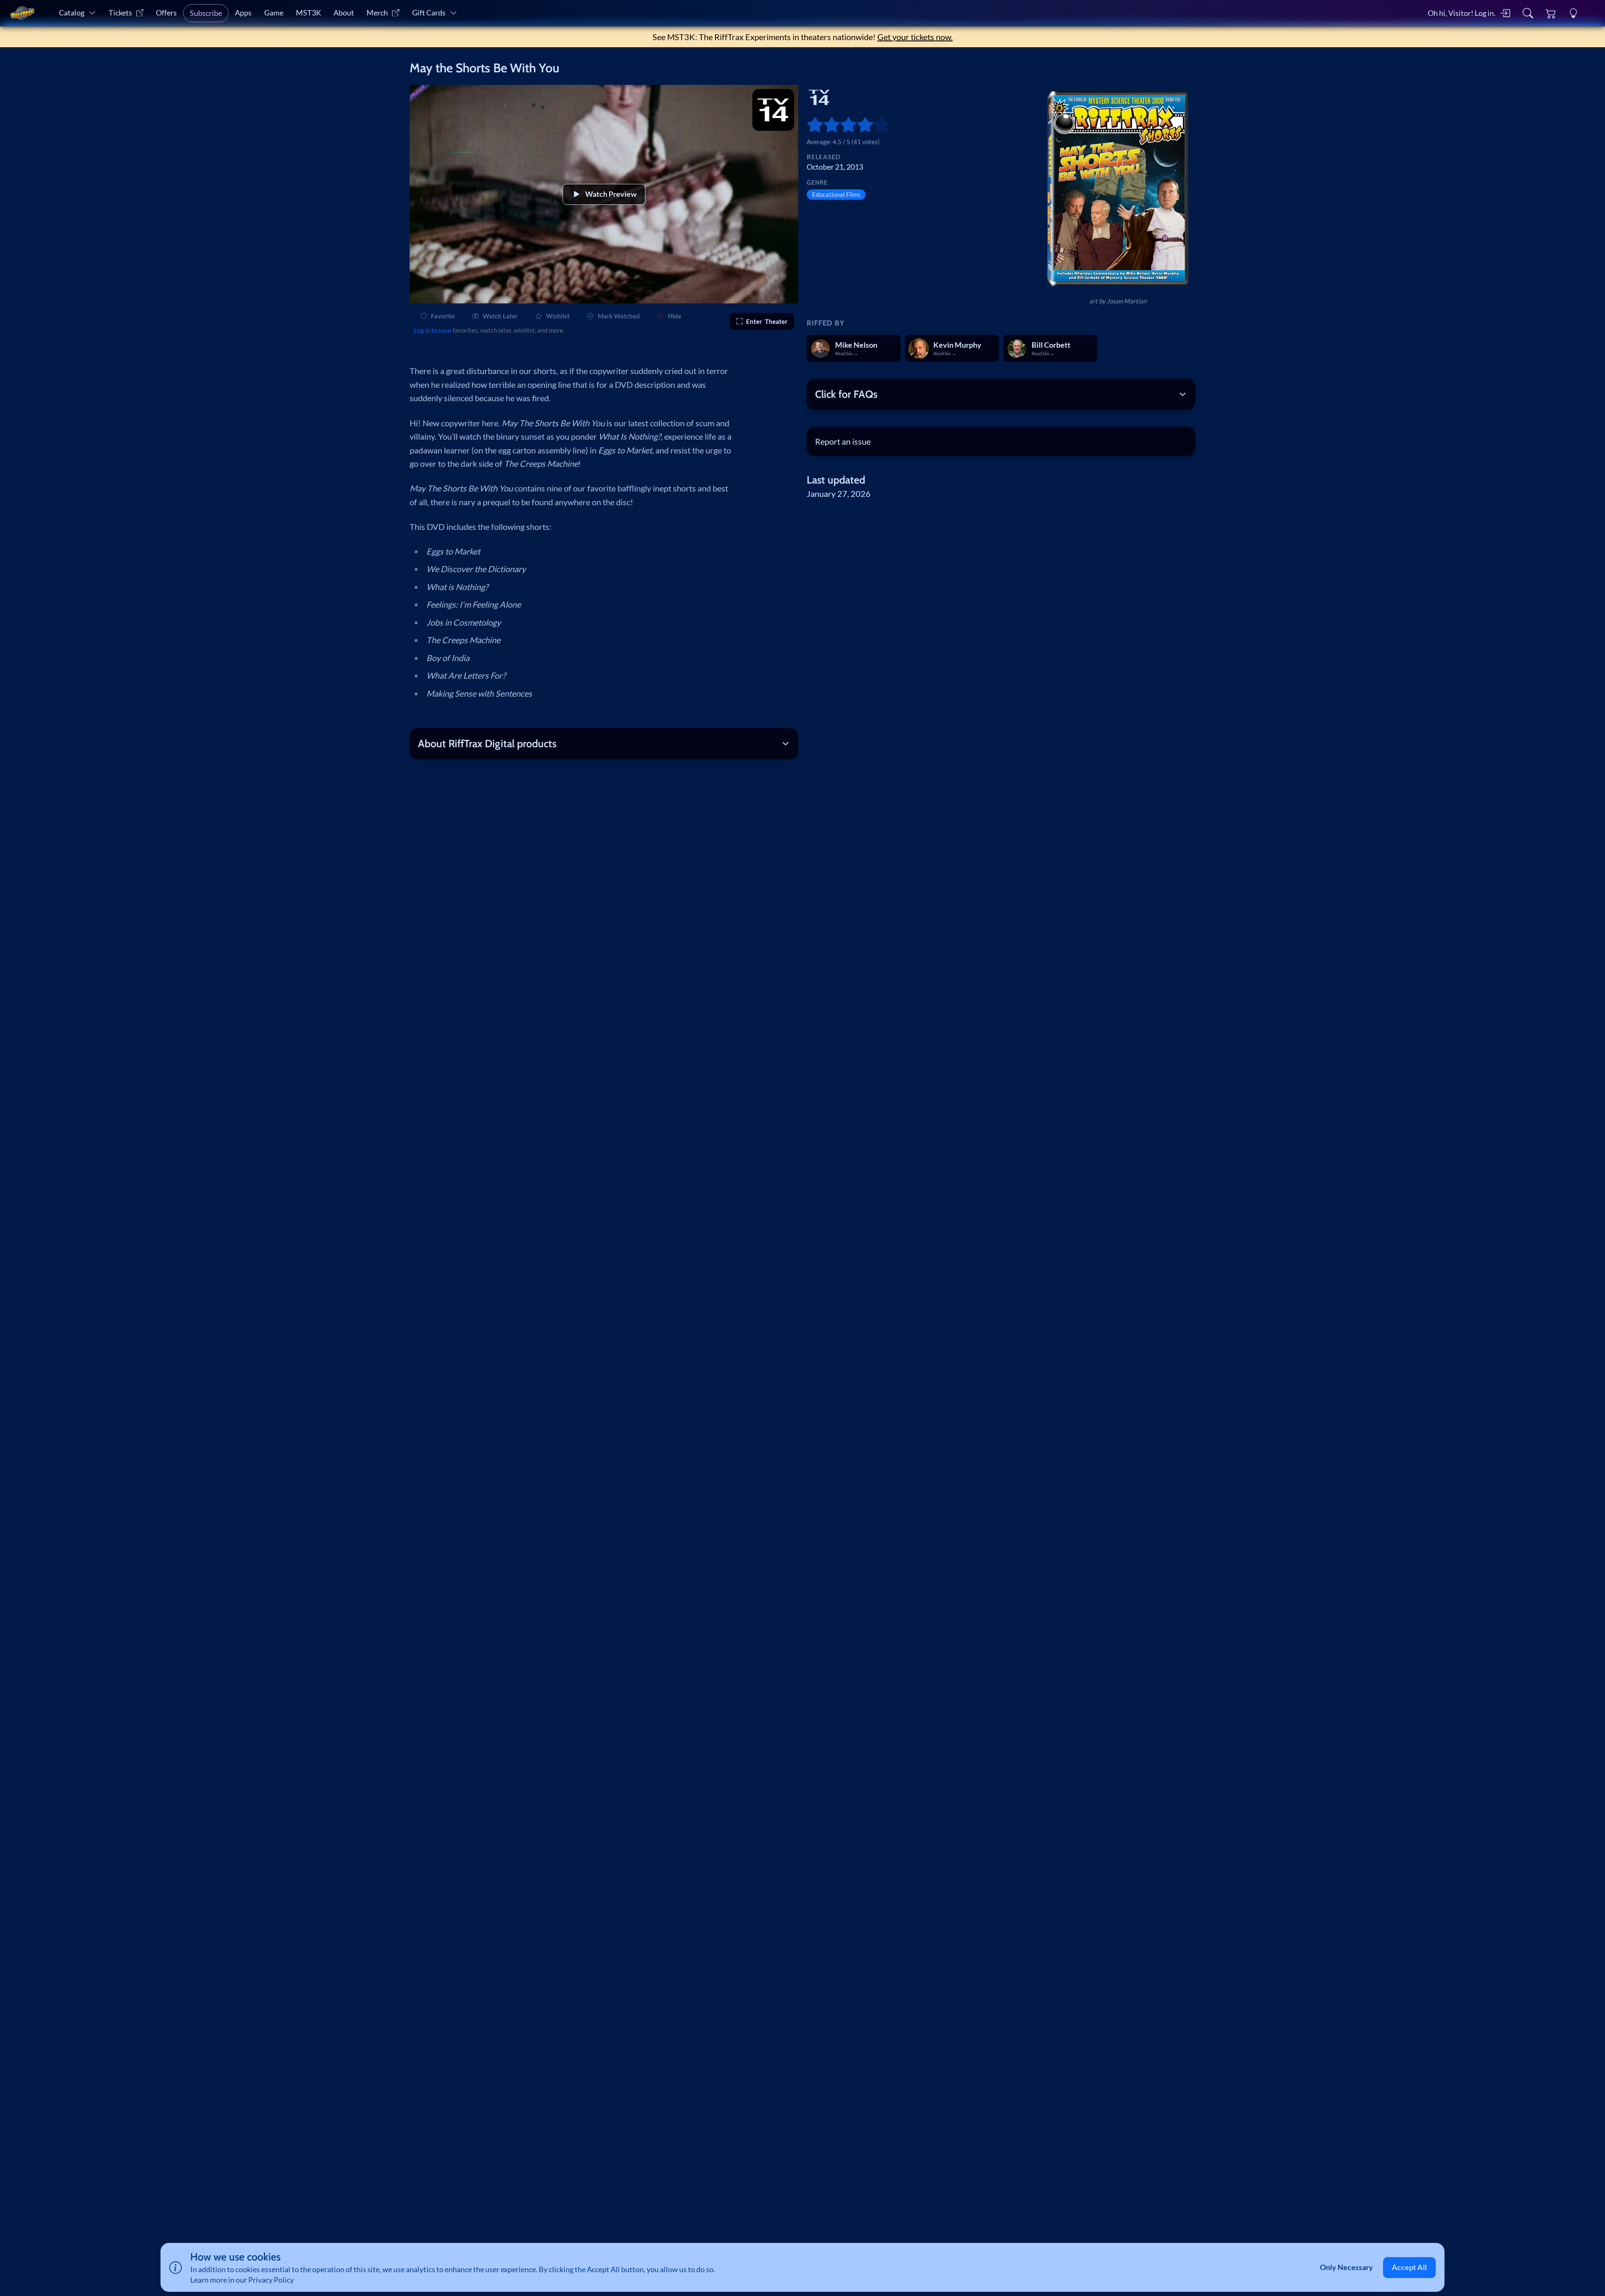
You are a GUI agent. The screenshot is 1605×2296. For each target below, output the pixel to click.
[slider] (811, 125)
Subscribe (206, 13)
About (344, 13)
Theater (767, 321)
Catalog (72, 13)
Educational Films (836, 194)
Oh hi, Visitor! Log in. (1462, 13)
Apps (243, 13)
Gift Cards (429, 13)
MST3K (308, 13)
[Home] (22, 13)
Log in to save (433, 330)
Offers (166, 13)
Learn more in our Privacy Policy (242, 2280)
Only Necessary (1346, 2267)
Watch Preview (611, 194)
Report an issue (843, 441)
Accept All (1409, 2267)
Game (274, 13)
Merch (377, 13)
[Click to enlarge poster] (1118, 188)
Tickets (120, 13)
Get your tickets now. (915, 37)
